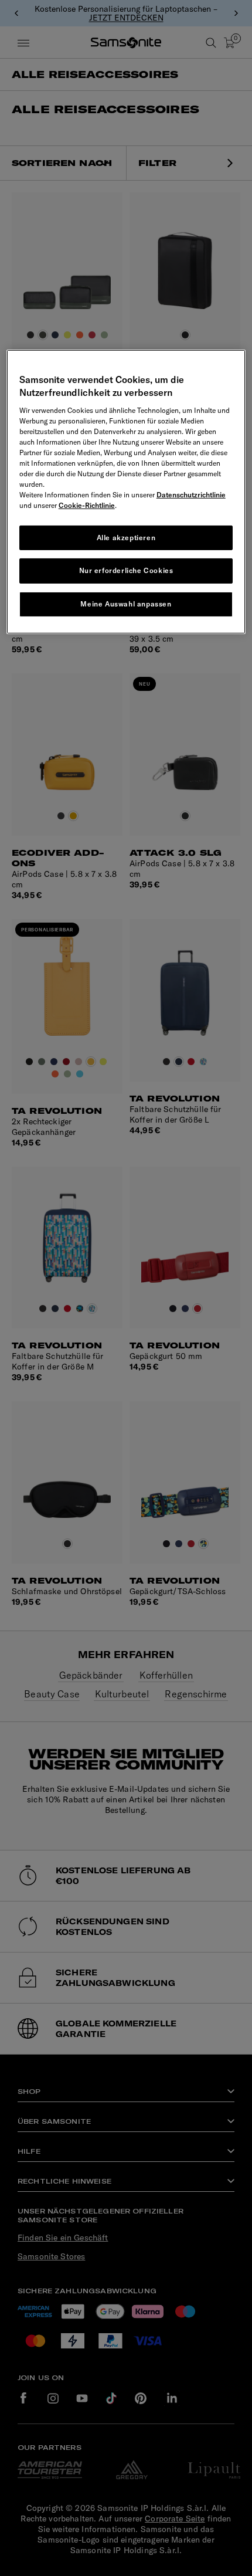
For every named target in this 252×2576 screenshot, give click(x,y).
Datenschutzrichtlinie (191, 495)
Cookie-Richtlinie (87, 505)
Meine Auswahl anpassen (126, 604)
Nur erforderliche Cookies (126, 570)
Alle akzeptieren (126, 538)
